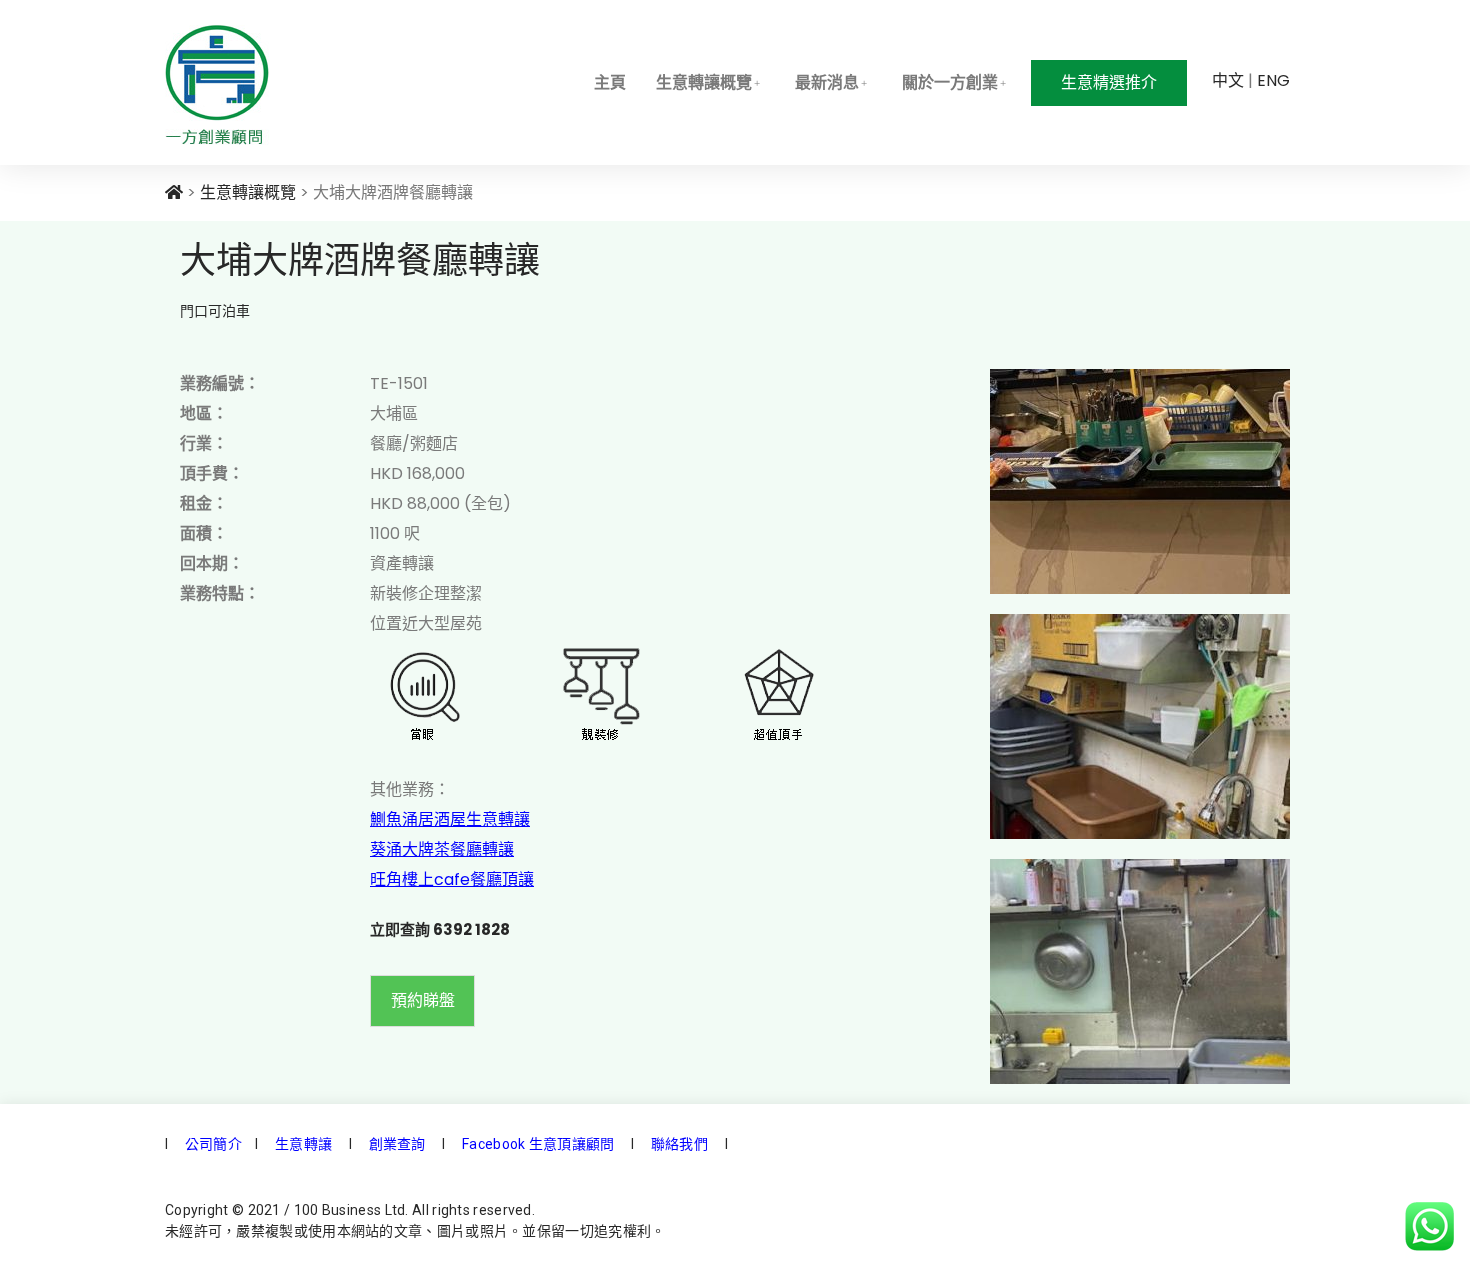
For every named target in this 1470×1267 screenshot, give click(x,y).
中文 (1228, 80)
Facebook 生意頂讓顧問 (538, 1144)
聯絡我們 (678, 1144)
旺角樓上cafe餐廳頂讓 (452, 879)
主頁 (610, 82)
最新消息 (827, 82)
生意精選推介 (1109, 82)
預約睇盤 (423, 1000)
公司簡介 (212, 1144)
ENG (1273, 80)
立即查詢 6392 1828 (440, 929)
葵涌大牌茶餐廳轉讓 (442, 849)
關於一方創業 (950, 82)
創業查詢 (397, 1144)
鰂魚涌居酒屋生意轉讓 (450, 819)
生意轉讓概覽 (704, 82)
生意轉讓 (302, 1144)
